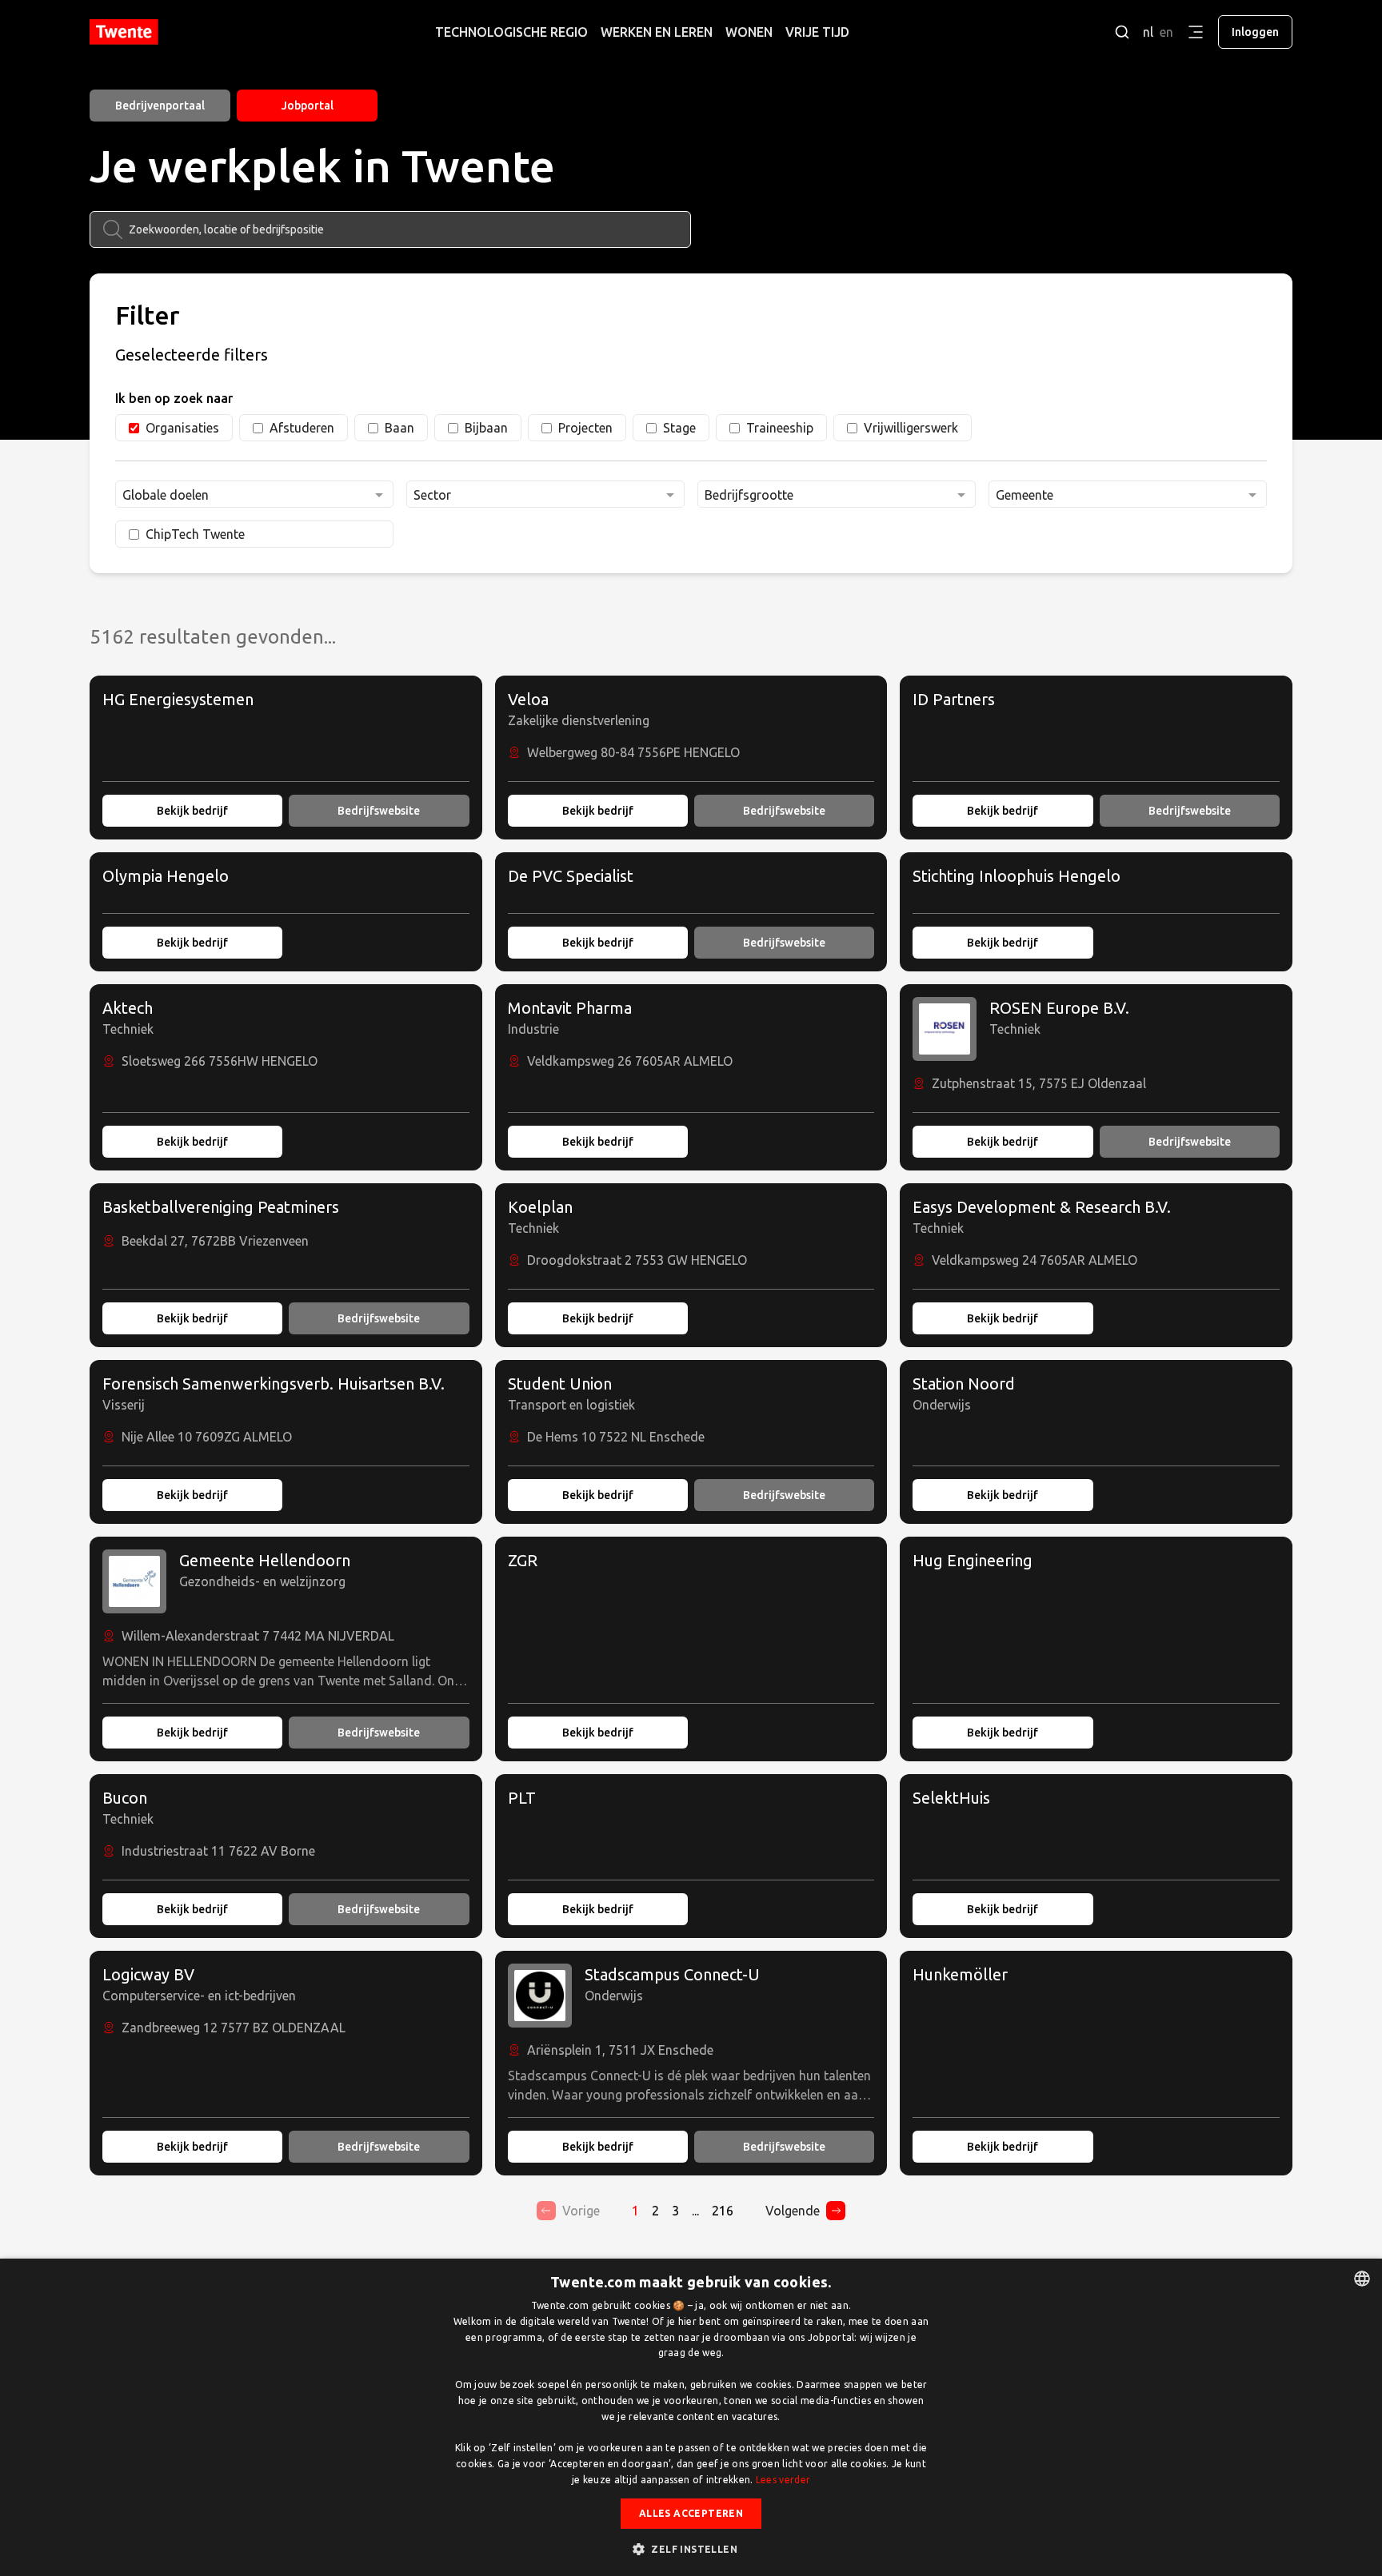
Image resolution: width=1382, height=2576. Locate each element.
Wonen (749, 32)
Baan (399, 428)
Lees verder (783, 2480)
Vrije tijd (817, 32)
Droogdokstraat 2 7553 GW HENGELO (637, 1260)
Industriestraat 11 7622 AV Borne (218, 1851)
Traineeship (780, 428)
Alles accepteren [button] (691, 2513)
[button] (691, 2549)
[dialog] (691, 2417)
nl (1148, 32)
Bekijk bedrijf (192, 811)
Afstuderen (302, 428)
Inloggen (1255, 32)
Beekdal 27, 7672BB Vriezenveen (215, 1241)
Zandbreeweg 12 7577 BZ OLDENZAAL (234, 2028)
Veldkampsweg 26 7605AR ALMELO (630, 1061)
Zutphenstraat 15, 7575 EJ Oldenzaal (1039, 1083)
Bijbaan (486, 428)
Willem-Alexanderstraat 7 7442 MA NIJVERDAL (258, 1636)
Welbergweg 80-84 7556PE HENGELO (633, 752)
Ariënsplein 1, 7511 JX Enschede (620, 2050)
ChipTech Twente (195, 534)
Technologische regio (511, 32)
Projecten (585, 428)
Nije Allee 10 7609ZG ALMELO (207, 1437)
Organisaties (182, 428)
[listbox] (1362, 2279)
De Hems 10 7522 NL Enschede (616, 1437)
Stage (679, 428)
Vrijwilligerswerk (911, 428)
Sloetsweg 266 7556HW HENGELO (220, 1061)
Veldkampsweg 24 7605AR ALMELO (1035, 1260)
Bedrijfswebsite (379, 811)
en (1166, 32)
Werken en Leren (657, 32)
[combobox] (254, 494)
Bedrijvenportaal (160, 106)
